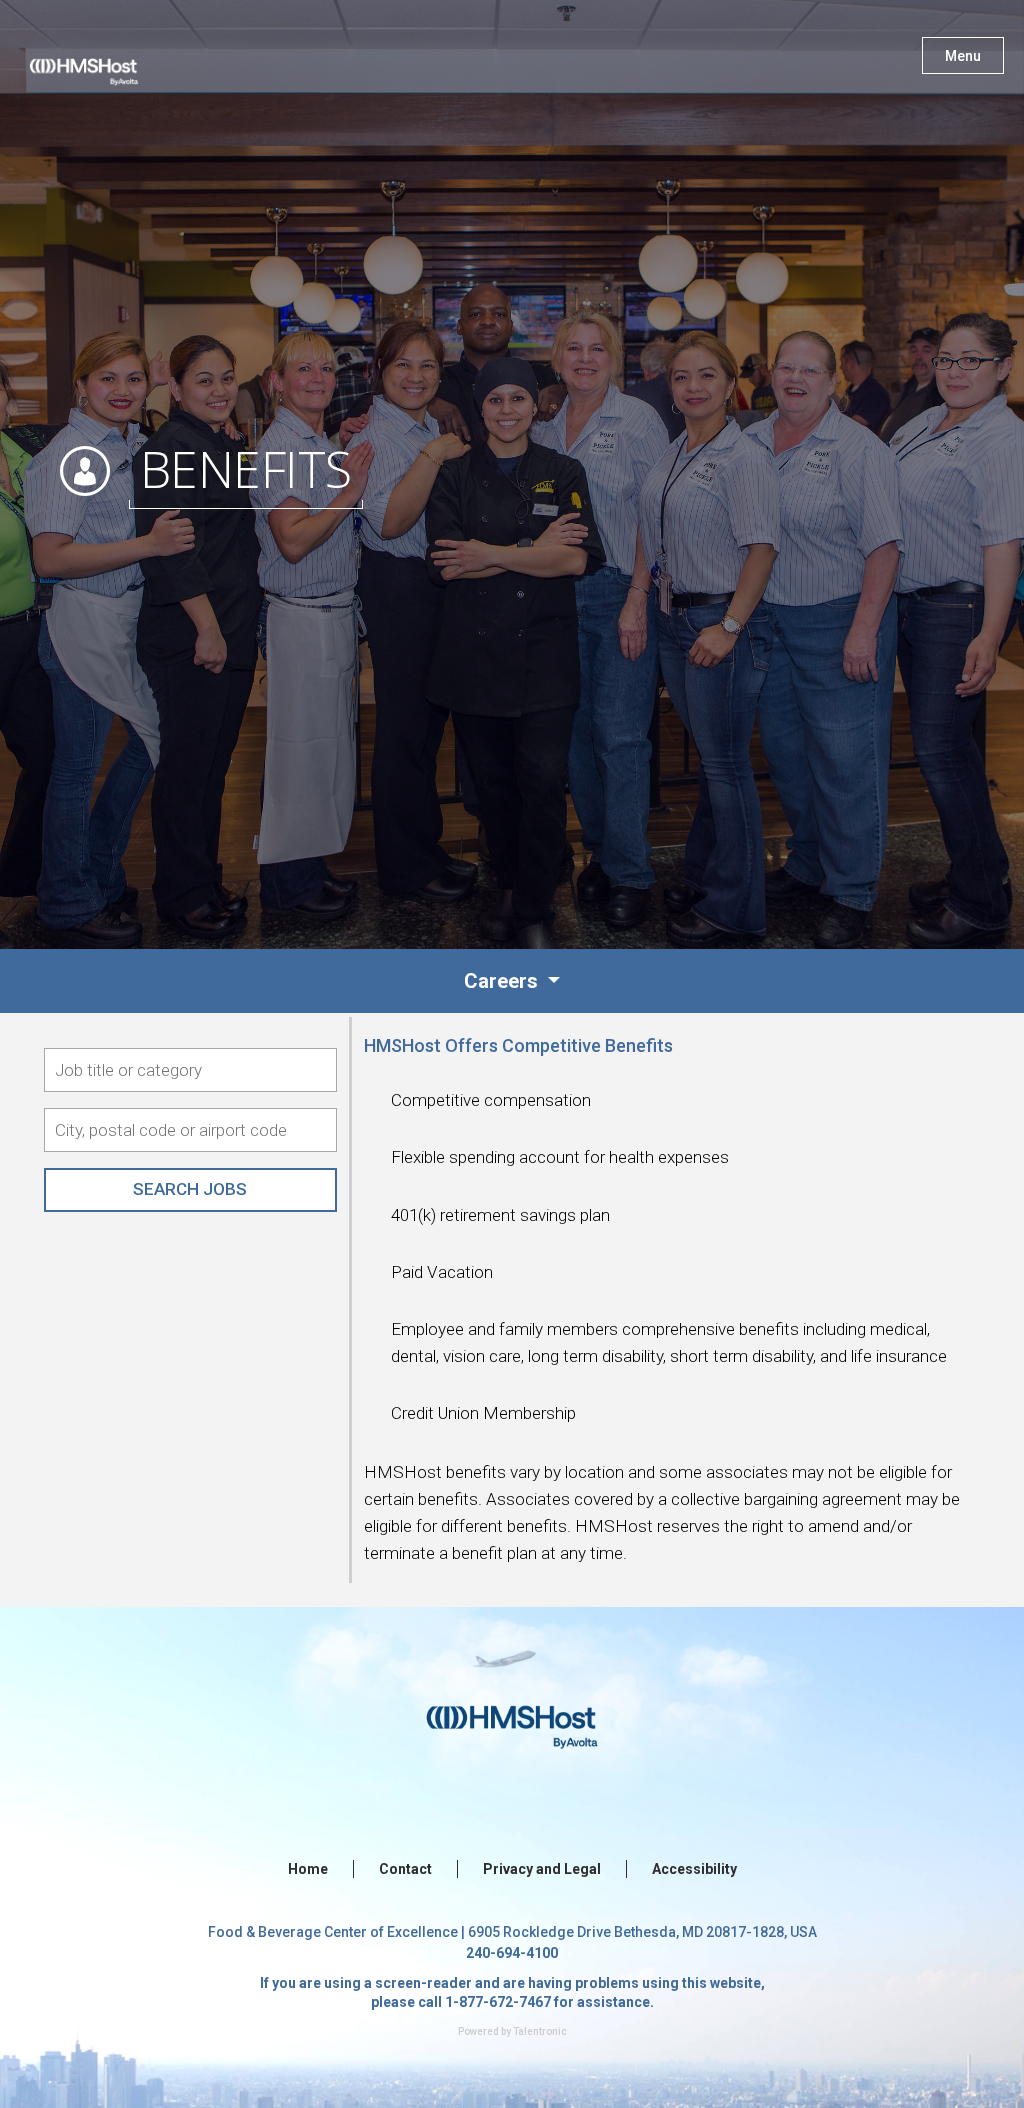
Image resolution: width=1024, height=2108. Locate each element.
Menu (963, 56)
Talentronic (540, 2031)
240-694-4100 (512, 1953)
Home (308, 1869)
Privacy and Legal (542, 1869)
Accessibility (694, 1869)
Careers (503, 981)
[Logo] (103, 60)
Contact (405, 1869)
